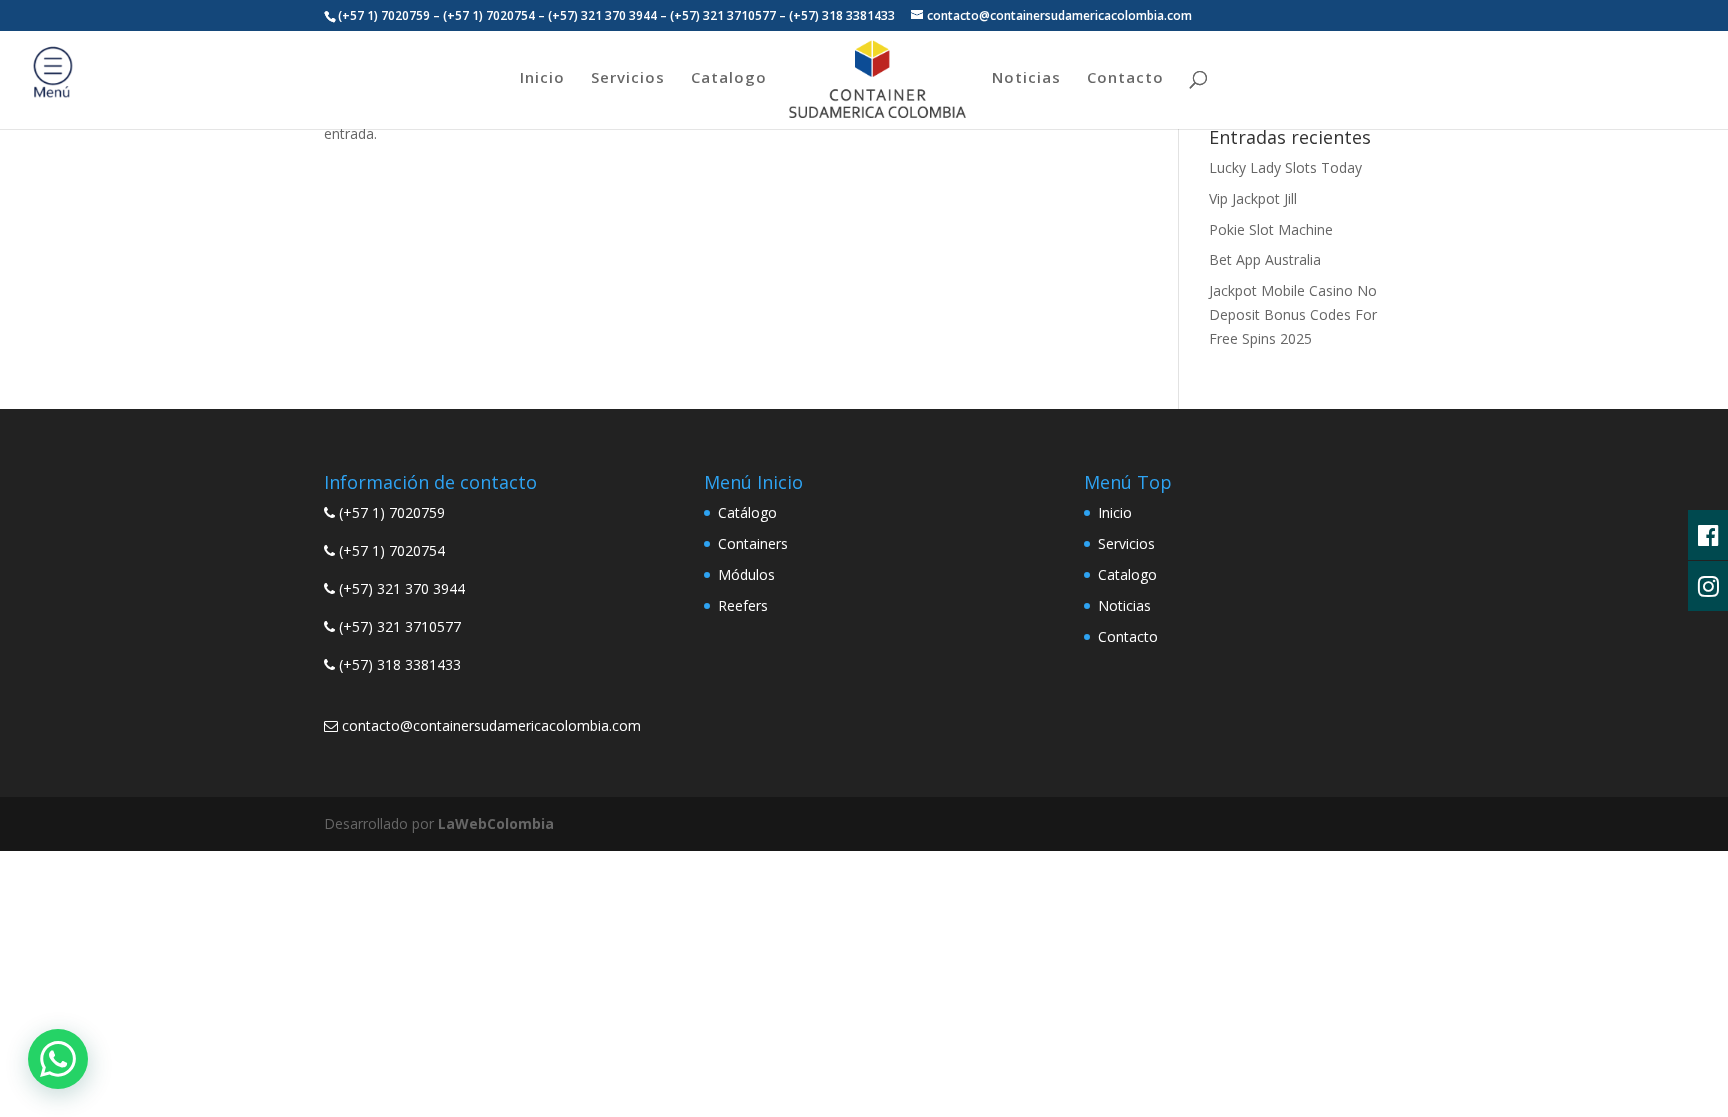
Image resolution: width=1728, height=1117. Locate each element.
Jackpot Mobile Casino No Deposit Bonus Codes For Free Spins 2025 (1293, 314)
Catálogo (747, 512)
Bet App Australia (1265, 259)
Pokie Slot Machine (1271, 229)
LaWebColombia (496, 823)
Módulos (746, 574)
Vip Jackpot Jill (1253, 198)
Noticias (1026, 78)
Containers (753, 543)
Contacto (1125, 78)
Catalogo (729, 78)
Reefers (743, 605)
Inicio (542, 78)
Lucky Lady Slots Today (1285, 167)
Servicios (628, 78)
